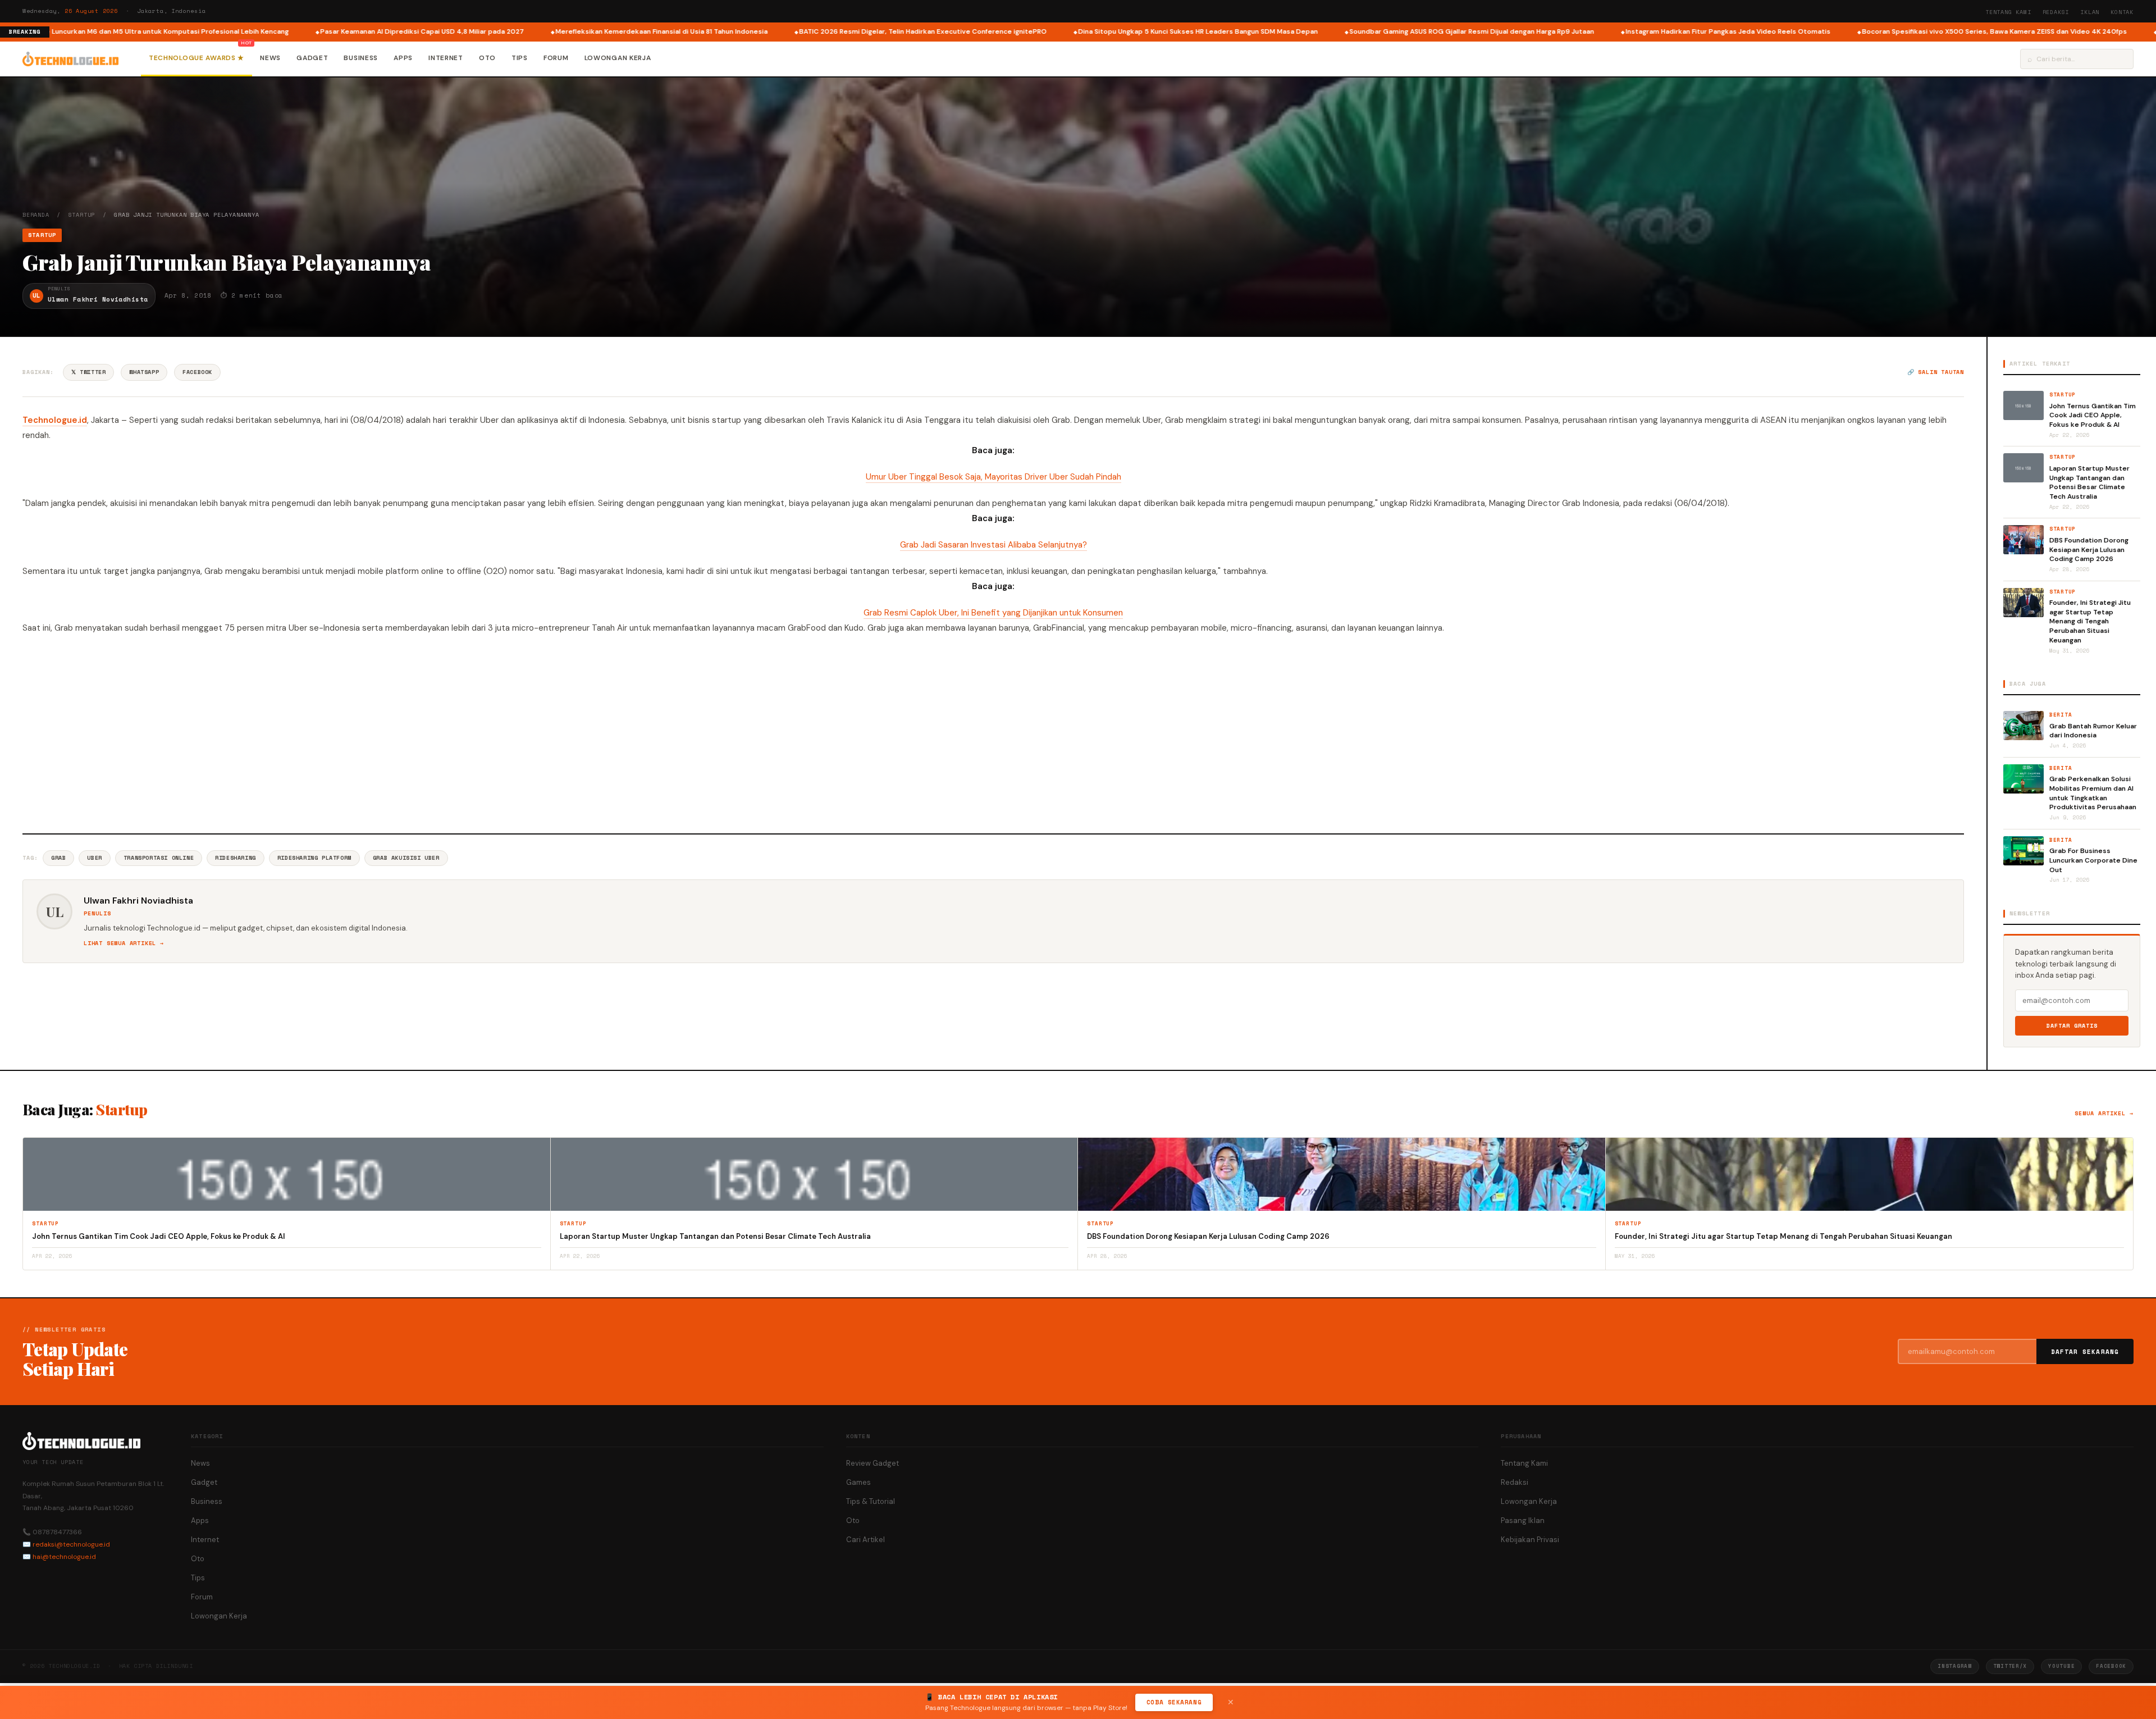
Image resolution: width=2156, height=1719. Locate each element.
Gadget (312, 58)
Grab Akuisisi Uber (406, 858)
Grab (58, 858)
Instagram (1954, 1666)
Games (858, 1482)
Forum (556, 58)
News (270, 58)
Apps (403, 58)
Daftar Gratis (2072, 1026)
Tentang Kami (2008, 12)
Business (361, 58)
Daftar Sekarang (2085, 1352)
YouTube (2061, 1666)
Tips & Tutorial (871, 1501)
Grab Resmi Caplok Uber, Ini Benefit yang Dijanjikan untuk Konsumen (993, 613)
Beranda (36, 215)
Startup (82, 215)
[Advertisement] (993, 732)
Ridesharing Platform (314, 858)
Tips (520, 58)
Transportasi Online (159, 858)
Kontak (2122, 12)
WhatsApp (144, 372)
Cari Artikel (865, 1540)
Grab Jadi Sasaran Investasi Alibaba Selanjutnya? (994, 545)
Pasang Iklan (1523, 1520)
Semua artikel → (2104, 1113)
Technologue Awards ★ (197, 58)
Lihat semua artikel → (124, 943)
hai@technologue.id (64, 1557)
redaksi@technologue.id (71, 1544)
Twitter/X (2010, 1666)
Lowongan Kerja (618, 58)
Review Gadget (873, 1463)
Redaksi (2056, 12)
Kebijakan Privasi (1530, 1540)
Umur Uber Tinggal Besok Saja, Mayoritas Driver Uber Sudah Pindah (994, 477)
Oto (487, 58)
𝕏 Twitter (88, 372)
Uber (94, 858)
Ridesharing (236, 858)
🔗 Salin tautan (1936, 372)
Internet (446, 58)
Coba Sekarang (1174, 1702)
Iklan (2090, 12)
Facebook (197, 372)
